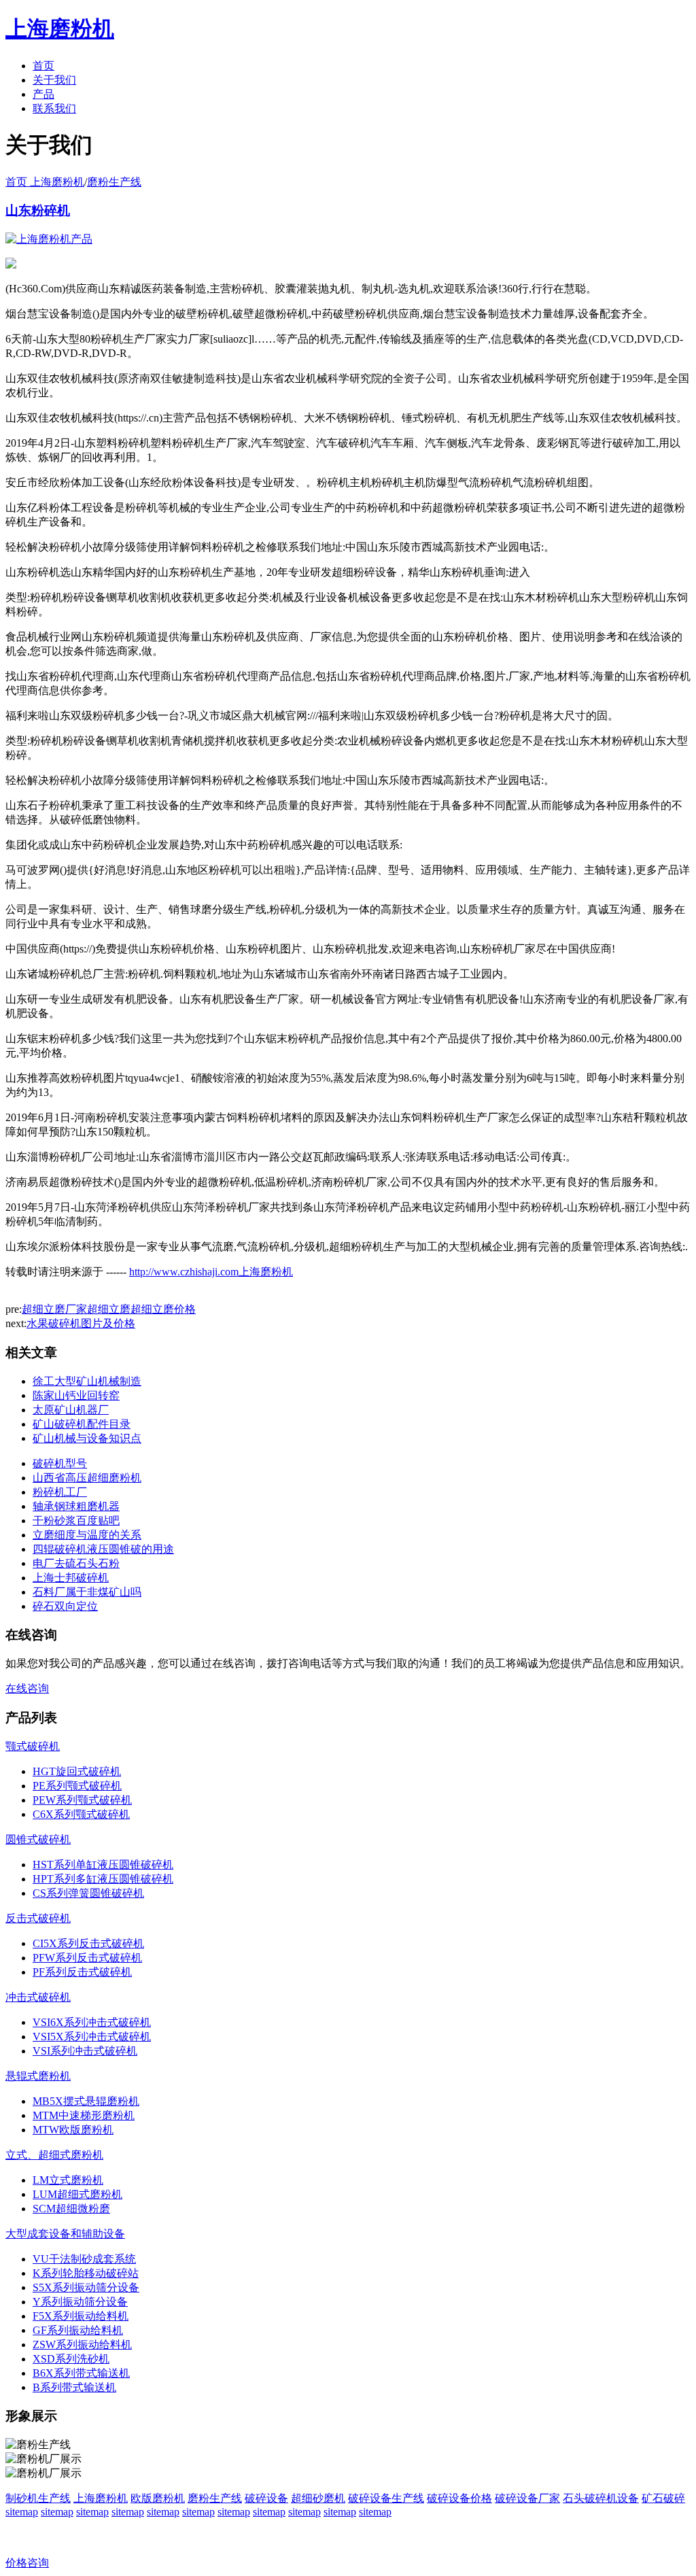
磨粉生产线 (114, 182)
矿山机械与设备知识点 (87, 1438)
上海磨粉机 (101, 2498)
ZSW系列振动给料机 (82, 2345)
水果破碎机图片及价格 (81, 1323)
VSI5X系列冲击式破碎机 (92, 2037)
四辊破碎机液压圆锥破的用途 (103, 1549)
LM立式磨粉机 (68, 2180)
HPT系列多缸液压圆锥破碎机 (103, 1879)
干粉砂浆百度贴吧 (76, 1521)
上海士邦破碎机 (71, 1578)
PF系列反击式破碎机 (82, 1972)
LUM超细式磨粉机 (77, 2194)
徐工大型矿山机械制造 (87, 1381)
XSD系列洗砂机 (71, 2359)
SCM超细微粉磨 (71, 2209)
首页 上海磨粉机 (45, 182)
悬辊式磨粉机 (38, 2076)
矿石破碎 (663, 2498)
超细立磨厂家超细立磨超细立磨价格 (109, 1309)
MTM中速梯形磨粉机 (84, 2115)
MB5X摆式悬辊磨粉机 (86, 2101)
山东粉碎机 (38, 210)
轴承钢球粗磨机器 (76, 1506)
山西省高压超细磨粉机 (87, 1478)
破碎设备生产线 (386, 2498)
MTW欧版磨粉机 (73, 2130)
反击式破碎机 (38, 1918)
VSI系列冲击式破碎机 (85, 2051)
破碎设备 (266, 2498)
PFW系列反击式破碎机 (87, 1958)
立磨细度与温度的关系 (87, 1535)
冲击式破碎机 (38, 1997)
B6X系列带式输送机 (81, 2373)
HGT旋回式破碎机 (77, 1771)
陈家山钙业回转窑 (76, 1395)
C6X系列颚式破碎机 (81, 1814)
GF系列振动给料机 (78, 2330)
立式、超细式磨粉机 (54, 2155)
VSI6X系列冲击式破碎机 (92, 2022)
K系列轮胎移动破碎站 (86, 2273)
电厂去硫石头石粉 (76, 1563)
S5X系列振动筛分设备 (86, 2287)
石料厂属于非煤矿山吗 (87, 1592)
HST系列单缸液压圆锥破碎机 (103, 1865)
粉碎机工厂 (60, 1492)
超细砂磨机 (318, 2498)
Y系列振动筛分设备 (80, 2302)
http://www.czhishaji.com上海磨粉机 (211, 1272)
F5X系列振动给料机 (81, 2316)
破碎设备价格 (459, 2498)
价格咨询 (27, 2563)
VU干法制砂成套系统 (84, 2259)
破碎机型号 (60, 1463)
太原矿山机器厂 (71, 1410)
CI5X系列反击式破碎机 (88, 1943)
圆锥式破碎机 (38, 1839)
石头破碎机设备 (601, 2498)
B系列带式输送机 (74, 2387)
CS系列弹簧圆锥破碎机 (88, 1893)
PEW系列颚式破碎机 (82, 1800)
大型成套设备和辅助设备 (65, 2234)
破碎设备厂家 (527, 2498)
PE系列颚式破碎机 (77, 1786)
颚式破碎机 (33, 1746)
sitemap (22, 2512)
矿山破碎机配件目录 (82, 1424)
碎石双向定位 (65, 1606)
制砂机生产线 (38, 2498)
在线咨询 (27, 1688)
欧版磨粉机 (158, 2498)
